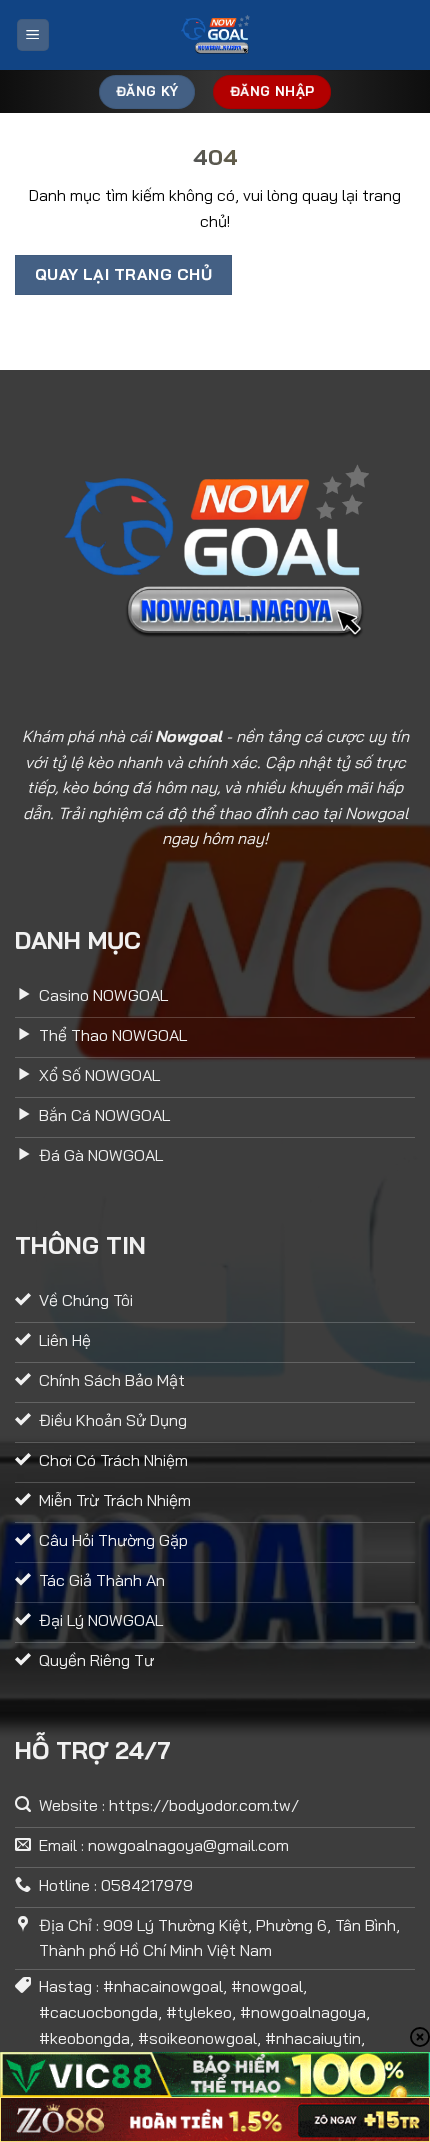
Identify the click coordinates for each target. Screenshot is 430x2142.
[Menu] (33, 35)
